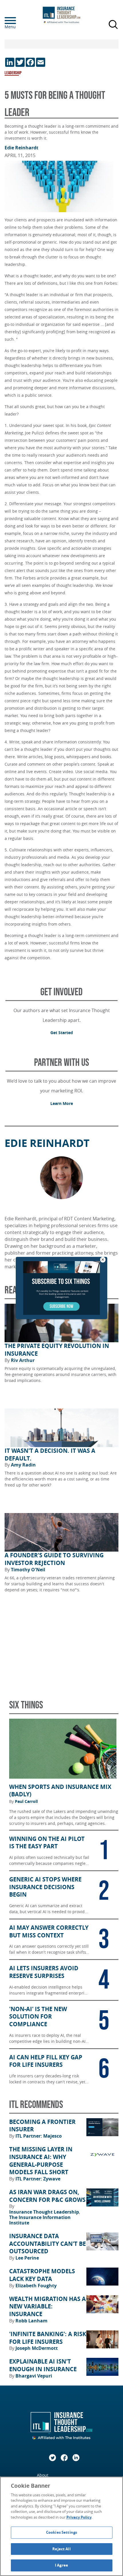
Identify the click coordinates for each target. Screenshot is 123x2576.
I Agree (61, 2565)
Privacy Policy (79, 2517)
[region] (61, 2526)
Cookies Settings (61, 2532)
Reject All (61, 2549)
